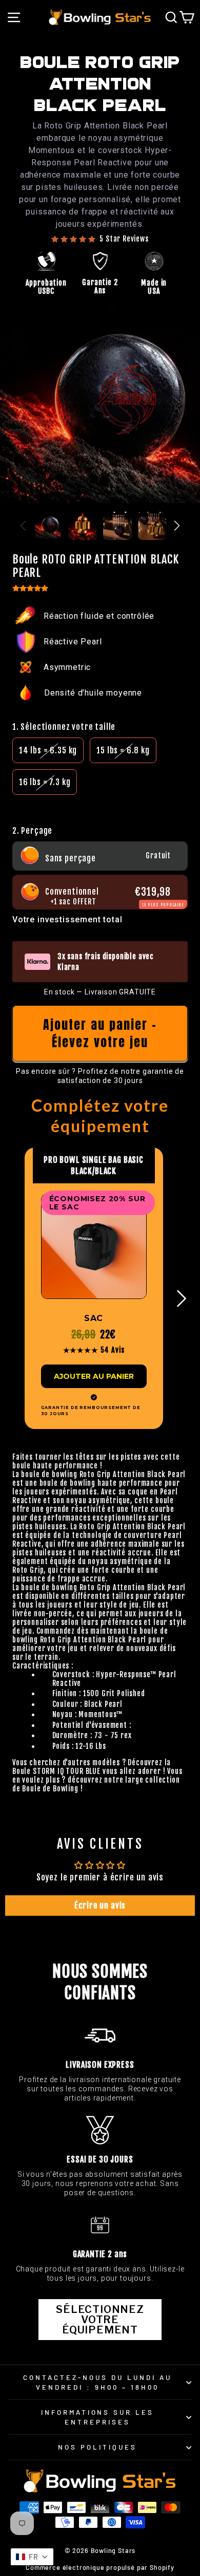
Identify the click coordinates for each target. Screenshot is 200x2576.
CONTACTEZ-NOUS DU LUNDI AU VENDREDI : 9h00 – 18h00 (97, 2382)
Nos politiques (97, 2447)
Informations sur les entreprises (98, 2417)
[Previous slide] (23, 526)
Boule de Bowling (50, 1789)
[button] (100, 805)
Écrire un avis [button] (100, 1906)
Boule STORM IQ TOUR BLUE (56, 1771)
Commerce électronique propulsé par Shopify (100, 2567)
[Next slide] (177, 526)
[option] (48, 750)
